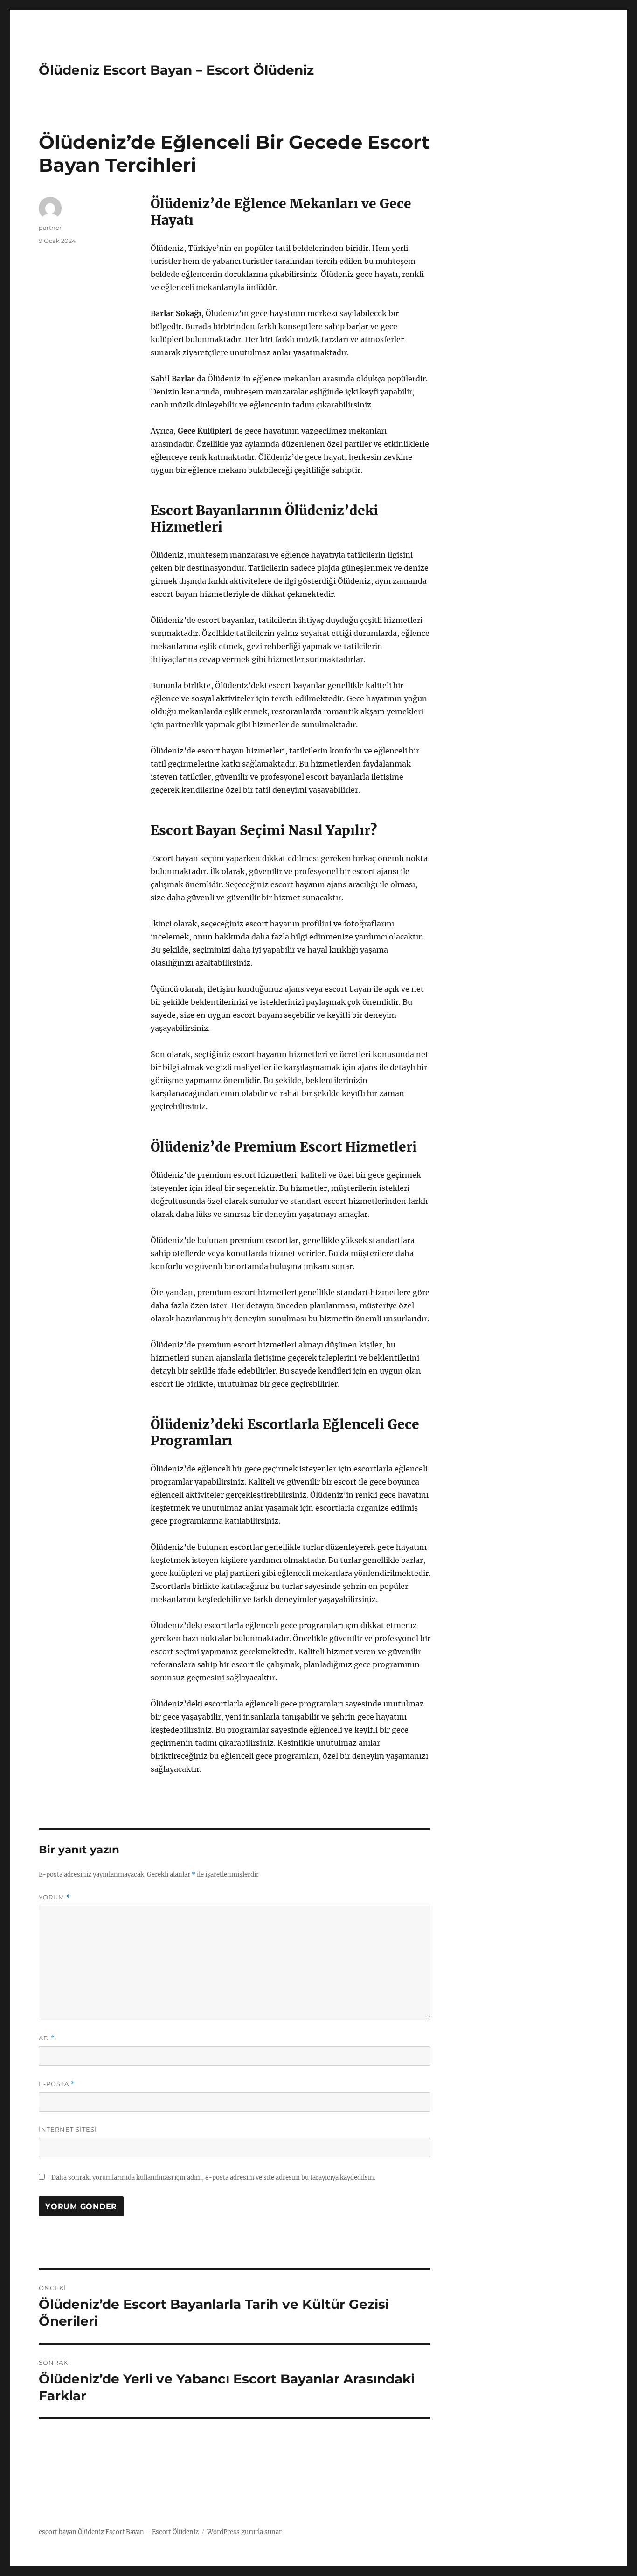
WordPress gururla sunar (244, 2532)
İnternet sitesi (68, 2129)
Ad (47, 2038)
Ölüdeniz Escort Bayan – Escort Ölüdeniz (176, 70)
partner (50, 228)
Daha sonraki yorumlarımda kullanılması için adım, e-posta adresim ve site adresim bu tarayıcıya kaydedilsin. (213, 2178)
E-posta (57, 2084)
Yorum (55, 1897)
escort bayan (58, 2532)
